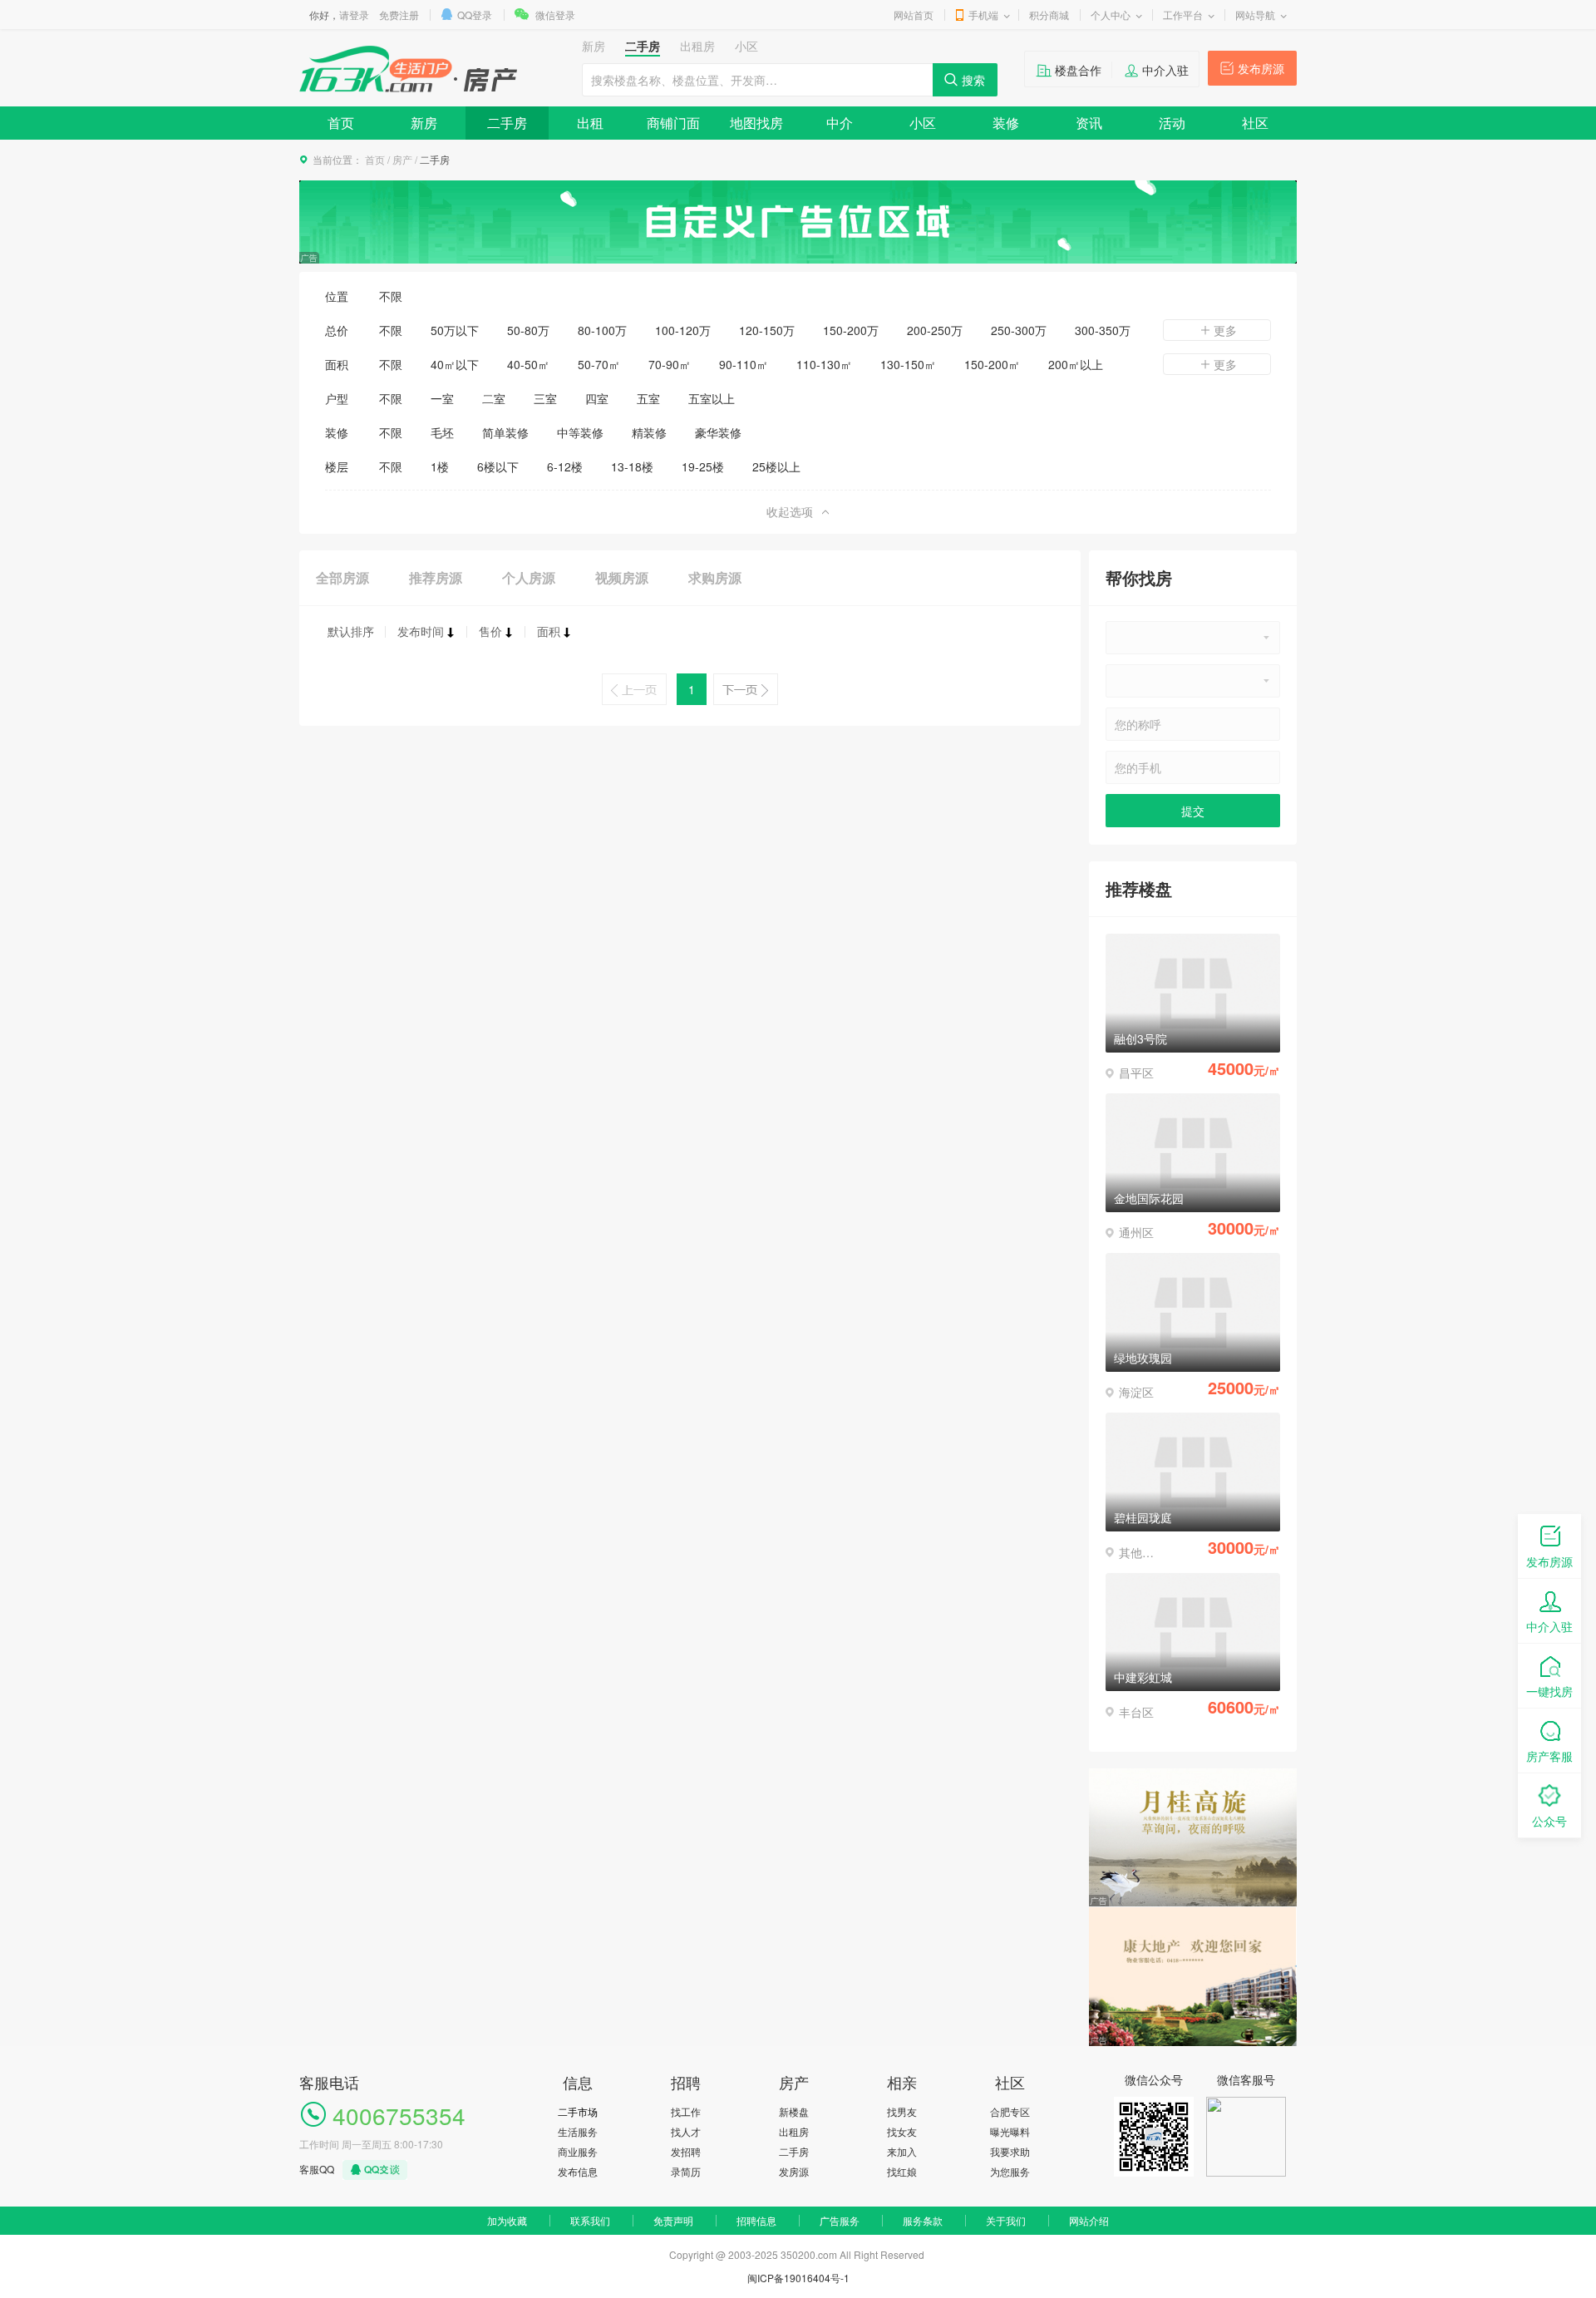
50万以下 (455, 330)
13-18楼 (632, 466)
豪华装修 (718, 432)
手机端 (983, 15)
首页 (341, 123)
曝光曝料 (1010, 2131)
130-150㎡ (908, 364)
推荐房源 (436, 577)
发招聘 (686, 2151)
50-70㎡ (599, 364)
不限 (391, 296)
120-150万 (767, 330)
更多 (1225, 330)
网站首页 (914, 15)
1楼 (440, 466)
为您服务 (1010, 2171)
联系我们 (590, 2220)
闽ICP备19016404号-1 (798, 2278)
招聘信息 (756, 2220)
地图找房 (756, 123)
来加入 (902, 2151)
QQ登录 (475, 15)
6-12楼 (565, 466)
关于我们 (1006, 2220)
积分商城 (1049, 15)
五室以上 (712, 398)
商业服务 (578, 2151)
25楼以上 (776, 466)
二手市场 (578, 2111)
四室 (597, 398)
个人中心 (1111, 15)
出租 (590, 123)
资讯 (1089, 123)
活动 (1172, 123)
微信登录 (555, 15)
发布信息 (578, 2171)
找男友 (902, 2111)
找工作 (686, 2111)
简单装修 (505, 432)
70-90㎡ (670, 364)
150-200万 (851, 330)
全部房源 (342, 577)
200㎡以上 (1076, 364)
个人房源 (529, 577)
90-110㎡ (744, 364)
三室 (545, 398)
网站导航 (1255, 15)
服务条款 (923, 2220)
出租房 (794, 2131)
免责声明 (673, 2220)
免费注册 (399, 15)
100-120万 (683, 330)
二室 (494, 398)
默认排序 (351, 631)
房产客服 (1549, 1756)
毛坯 (442, 432)
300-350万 (1103, 330)
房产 (402, 159)
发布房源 (1261, 68)
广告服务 (840, 2220)
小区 (923, 123)
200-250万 (935, 330)
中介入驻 (1165, 70)
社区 (1255, 123)
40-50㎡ (528, 364)
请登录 (354, 15)
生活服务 (578, 2131)
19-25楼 (703, 466)
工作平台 (1183, 15)
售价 (490, 631)
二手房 (507, 123)
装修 (1006, 123)
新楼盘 (794, 2111)
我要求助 (1010, 2151)
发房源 (794, 2171)
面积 (549, 631)
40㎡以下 (455, 364)
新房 (424, 123)
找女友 (902, 2131)
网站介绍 (1089, 2220)
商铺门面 (673, 123)
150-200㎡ (992, 364)
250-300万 (1019, 330)
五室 (648, 398)
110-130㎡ (824, 364)
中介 (840, 123)
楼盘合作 (1078, 70)
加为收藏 (507, 2220)
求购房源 (715, 577)
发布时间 (421, 631)
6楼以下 (498, 466)
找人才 (686, 2131)
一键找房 (1549, 1691)
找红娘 (902, 2171)
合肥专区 (1010, 2111)
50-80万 (528, 330)
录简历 (686, 2171)
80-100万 (602, 330)
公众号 (1549, 1821)
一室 (442, 398)
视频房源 (622, 577)
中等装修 (580, 432)
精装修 (649, 432)
